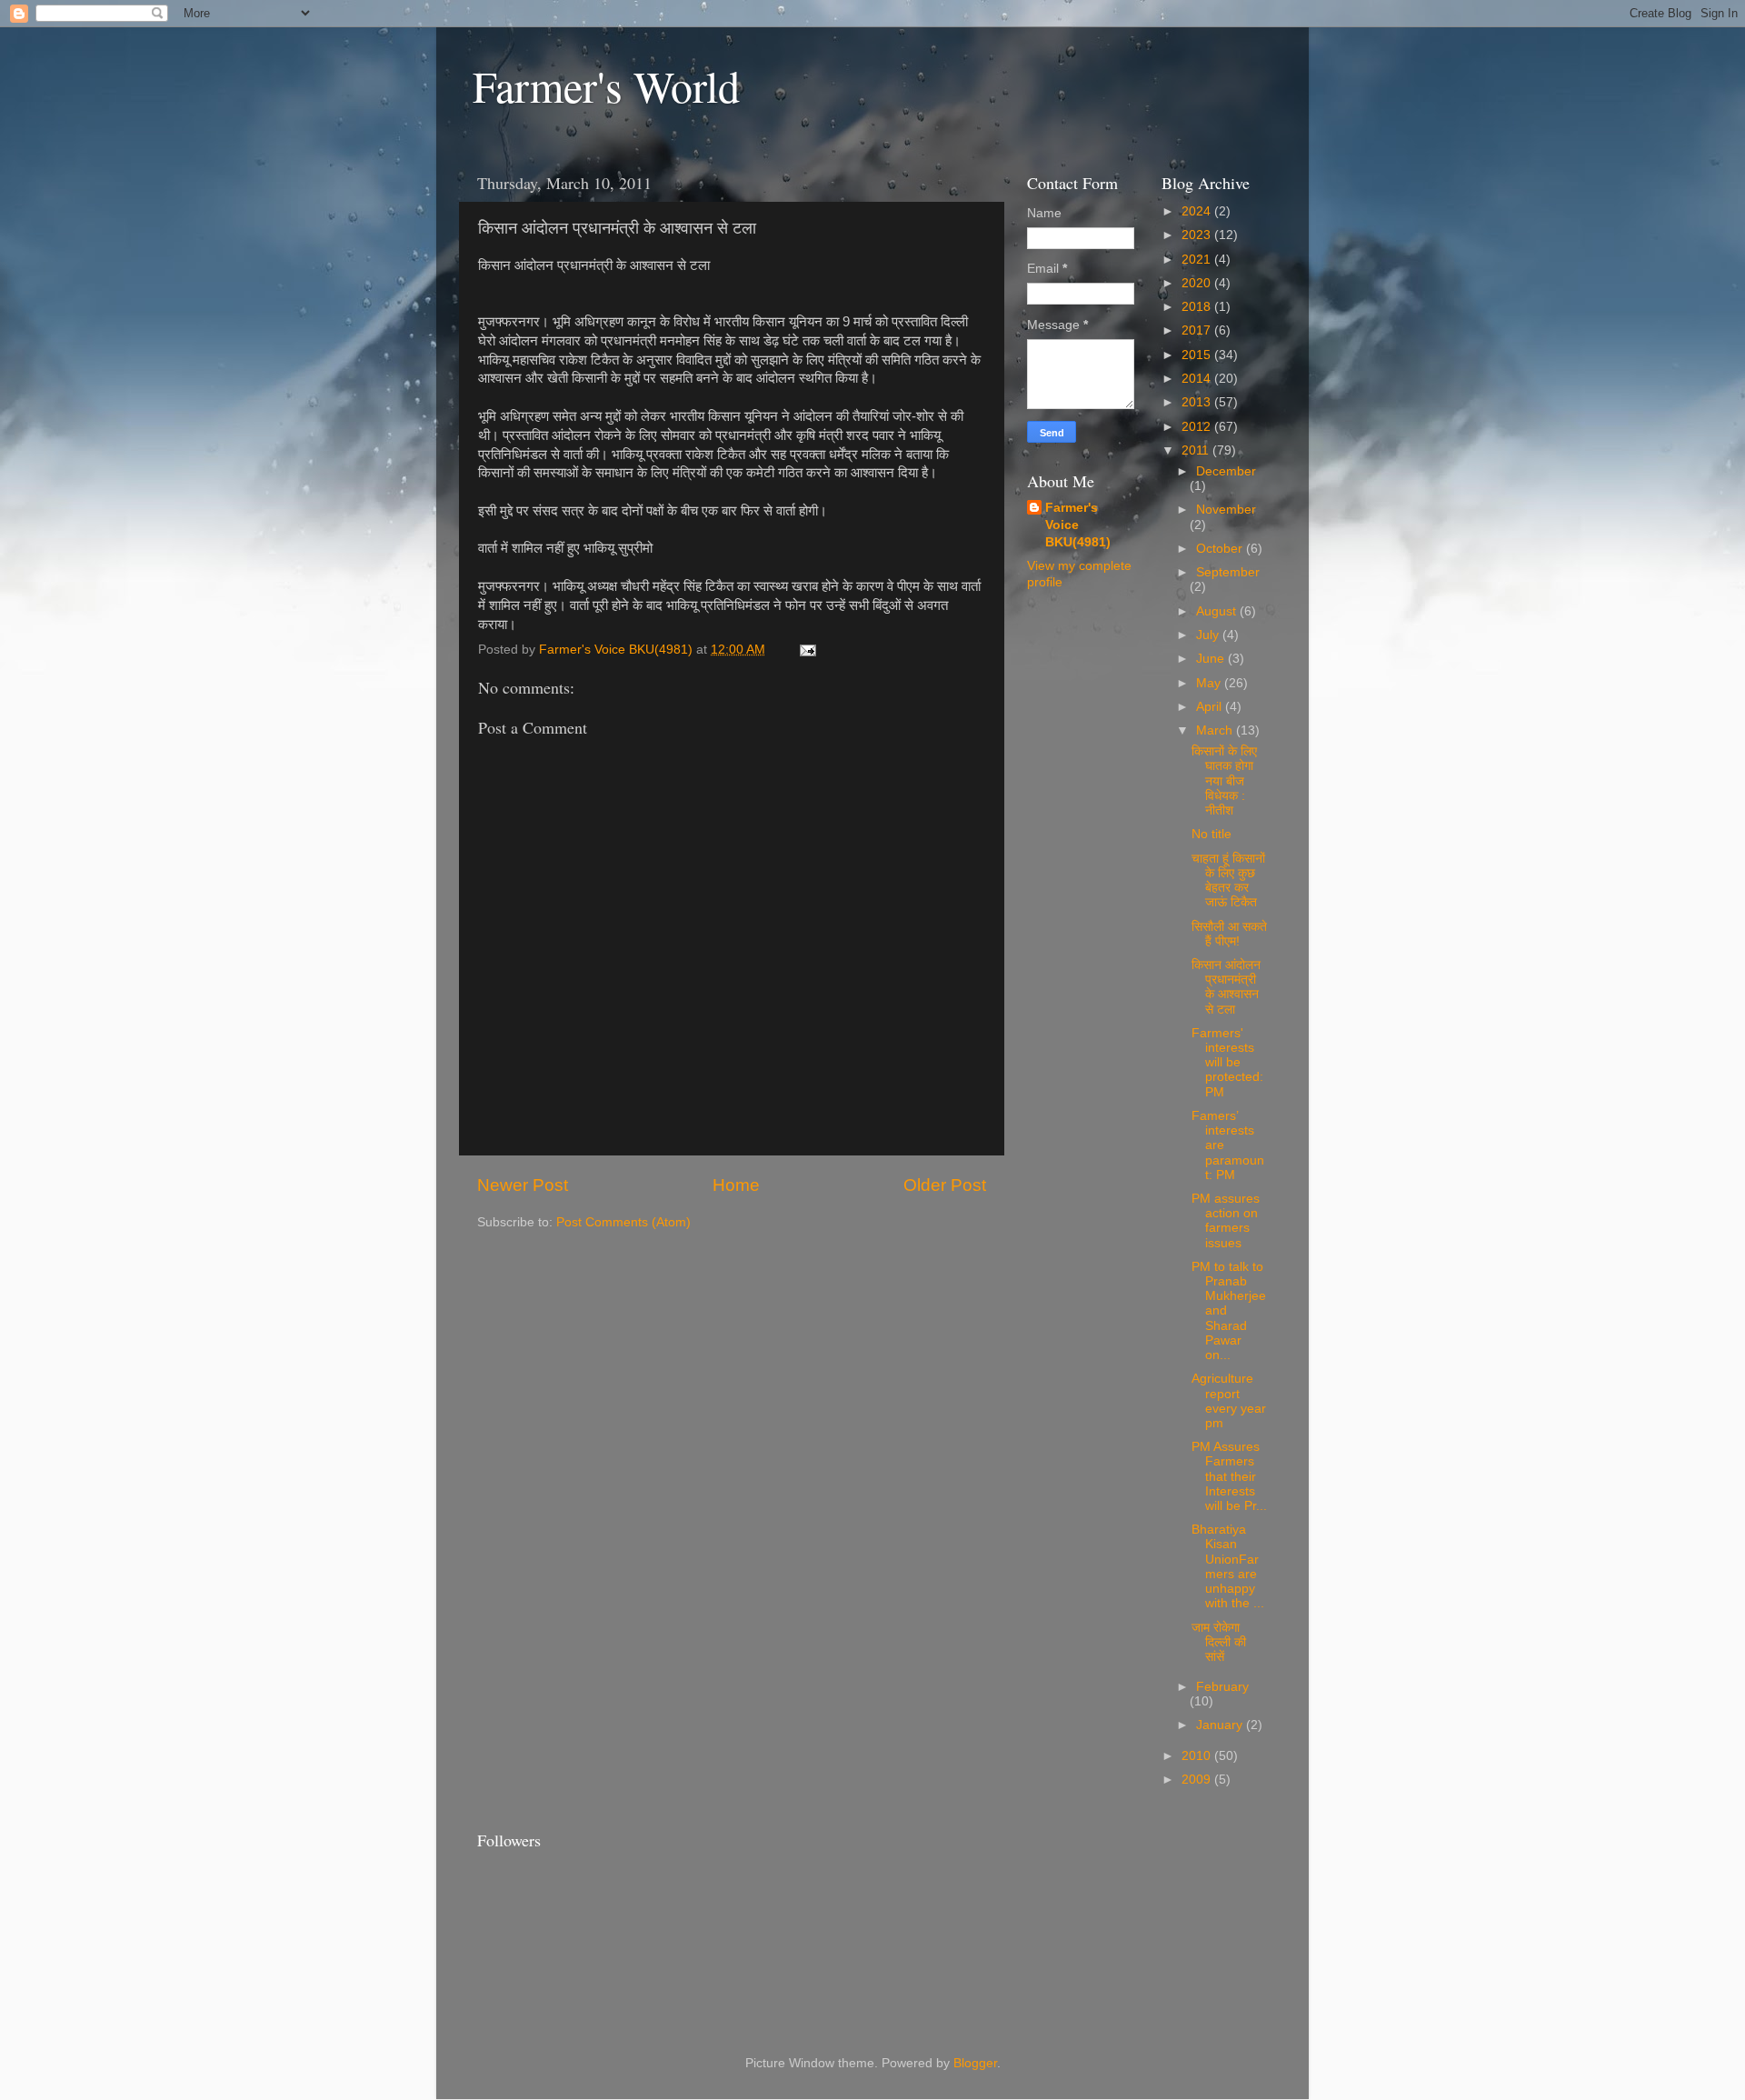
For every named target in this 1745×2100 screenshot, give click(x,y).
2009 (1198, 1780)
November (1226, 510)
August (1218, 611)
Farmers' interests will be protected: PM (1227, 1063)
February (1222, 1687)
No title (1212, 834)
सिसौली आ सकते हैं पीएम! (1229, 934)
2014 (1198, 379)
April (1211, 707)
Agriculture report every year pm (1229, 1401)
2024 (1198, 211)
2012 (1198, 427)
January (1221, 1725)
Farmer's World (606, 85)
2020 (1198, 283)
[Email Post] (807, 650)
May (1210, 683)
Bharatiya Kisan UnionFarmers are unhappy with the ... (1228, 1566)
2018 (1198, 307)
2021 (1198, 260)
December (1226, 471)
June (1212, 659)
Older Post (945, 1185)
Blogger (975, 2063)
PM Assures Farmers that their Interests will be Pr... (1229, 1476)
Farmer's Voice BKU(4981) (1078, 525)
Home (736, 1185)
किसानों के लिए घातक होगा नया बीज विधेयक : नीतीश (1224, 781)
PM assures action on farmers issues (1226, 1221)
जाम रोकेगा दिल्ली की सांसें (1219, 1642)
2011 (1197, 450)
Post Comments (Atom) (623, 1222)
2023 (1198, 235)
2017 (1198, 330)
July (1209, 635)
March (1216, 730)
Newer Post (523, 1185)
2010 (1198, 1756)
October (1221, 549)
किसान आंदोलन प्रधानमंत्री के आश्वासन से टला (1226, 987)
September (1228, 572)
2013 (1198, 402)
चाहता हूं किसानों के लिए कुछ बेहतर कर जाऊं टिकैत (1228, 881)
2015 (1198, 355)
